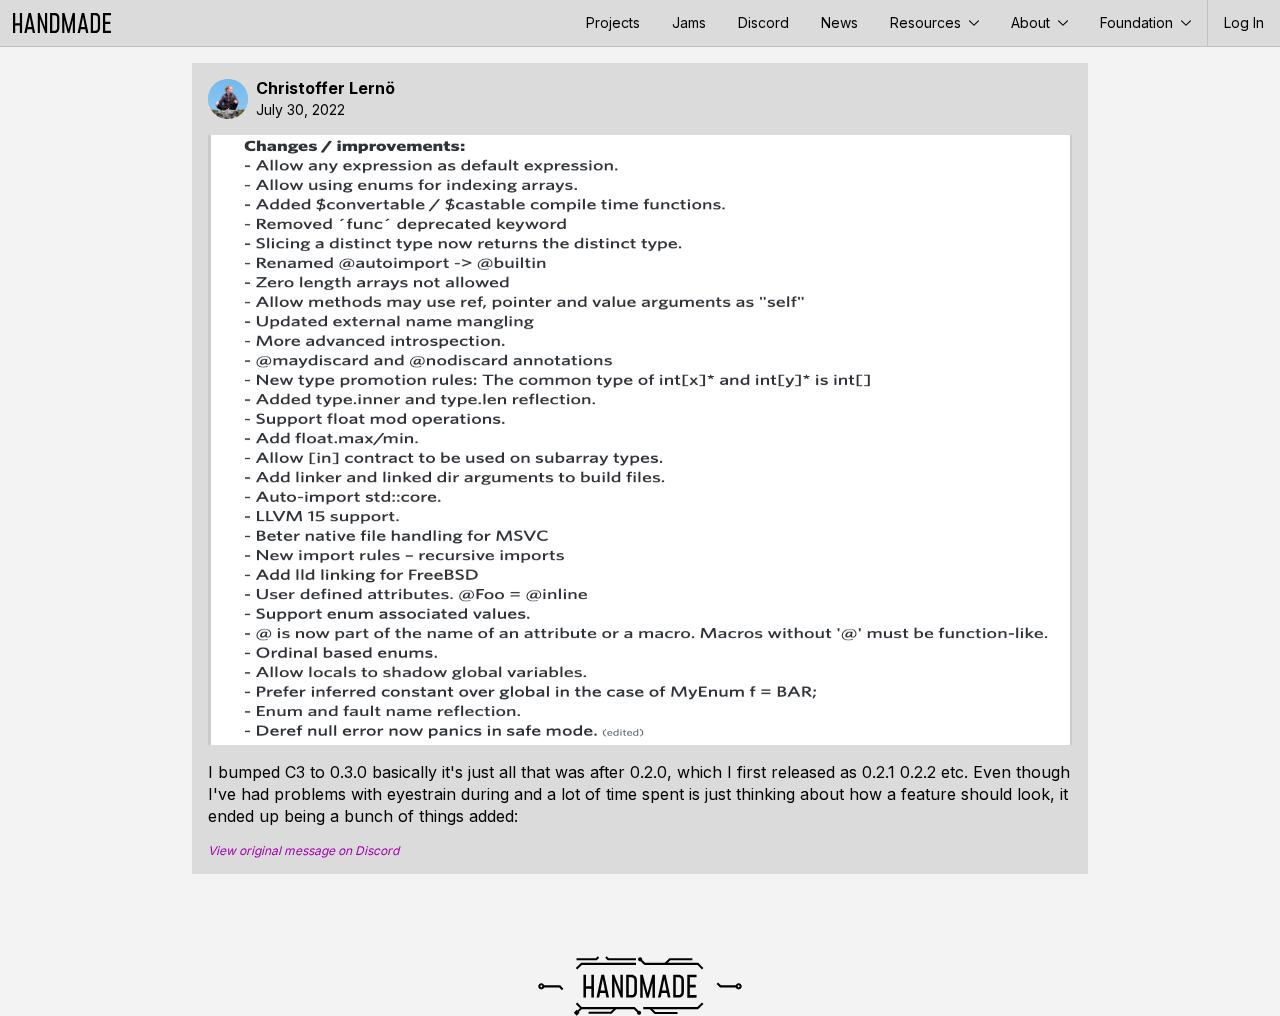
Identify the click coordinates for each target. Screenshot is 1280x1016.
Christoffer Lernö (325, 88)
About (1032, 22)
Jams (689, 22)
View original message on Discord (303, 851)
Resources (927, 22)
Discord (763, 22)
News (839, 22)
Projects (613, 22)
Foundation (1138, 22)
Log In (1244, 22)
